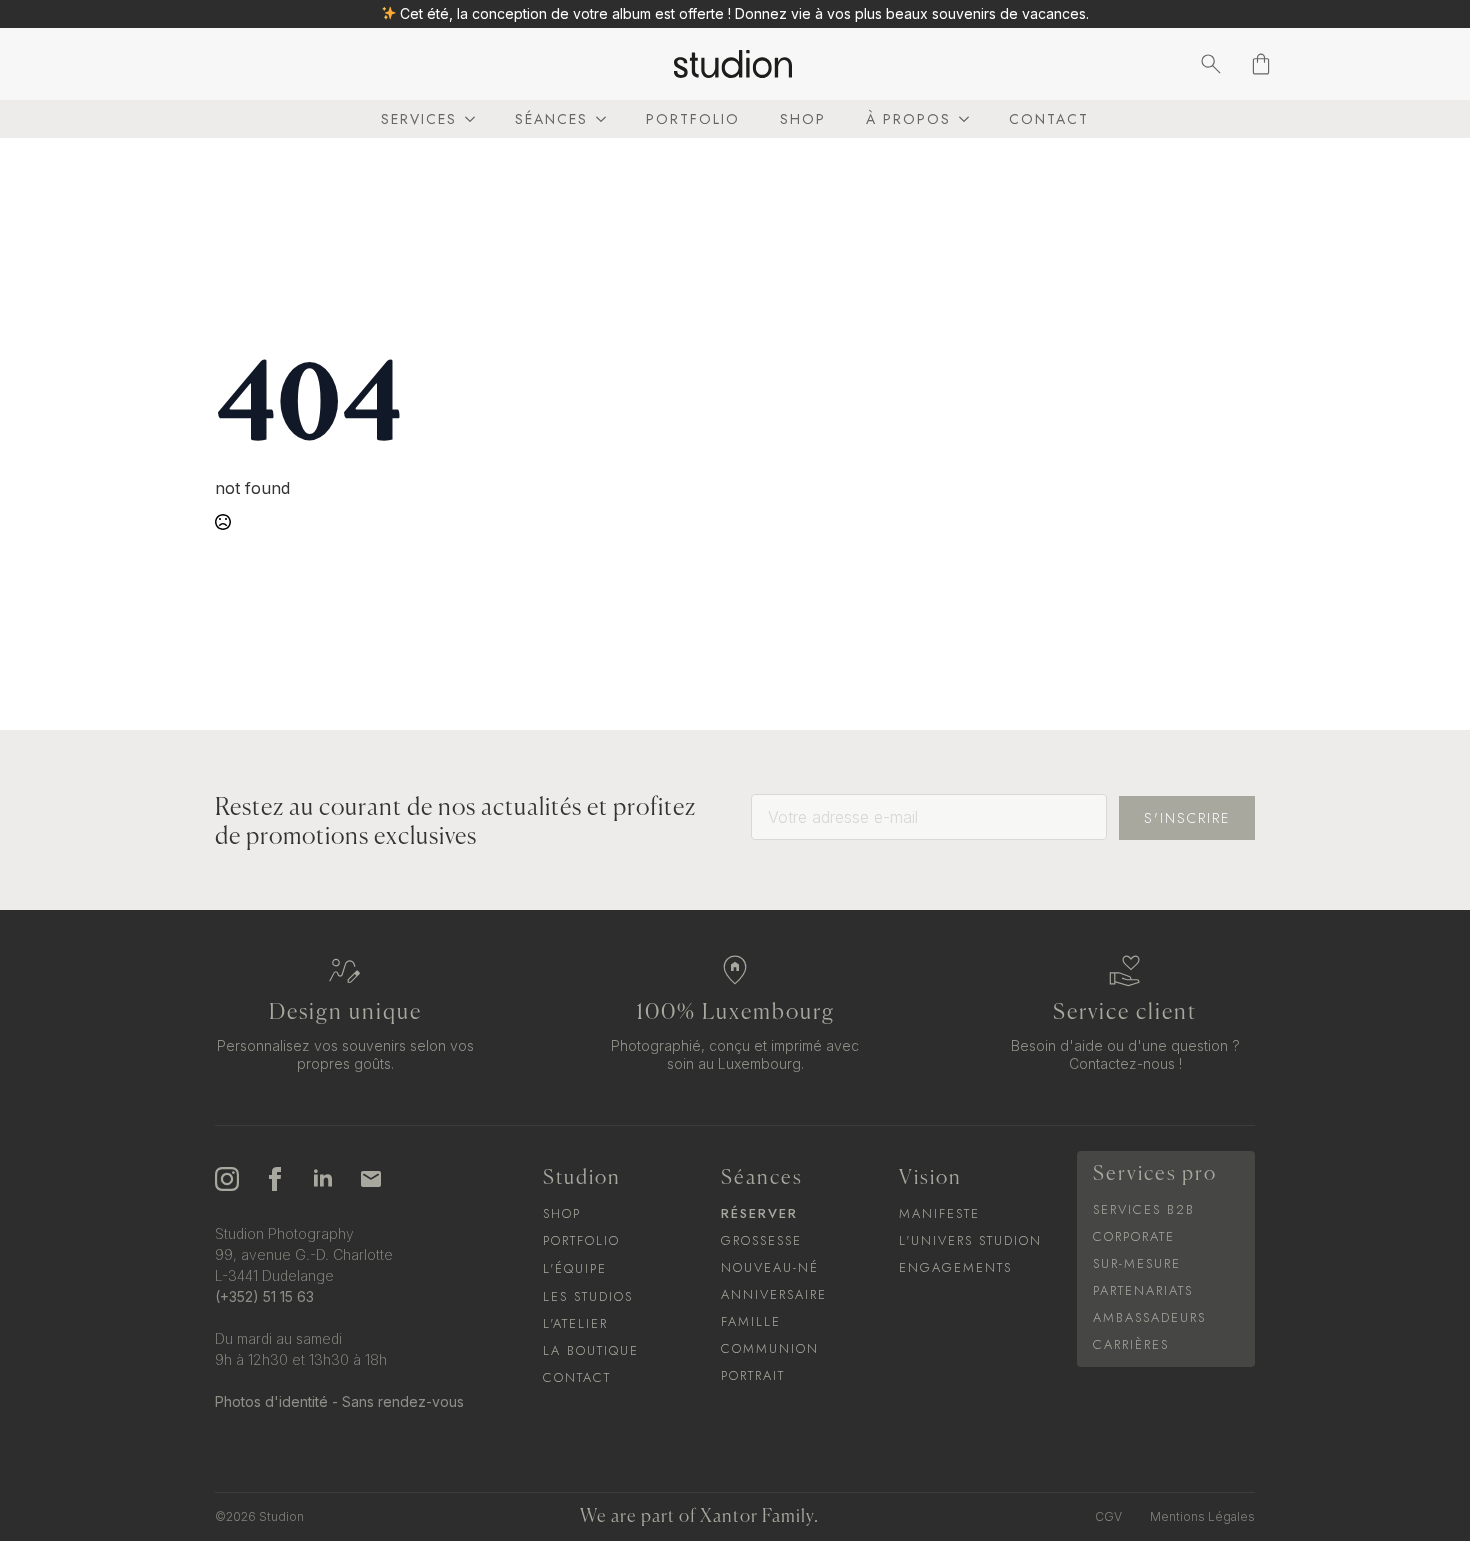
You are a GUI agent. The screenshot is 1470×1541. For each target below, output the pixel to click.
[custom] (371, 1179)
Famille (751, 1321)
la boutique (591, 1350)
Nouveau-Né (770, 1267)
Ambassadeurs (1149, 1317)
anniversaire (774, 1294)
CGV (1108, 1516)
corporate (1134, 1236)
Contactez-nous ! (1125, 1063)
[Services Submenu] (466, 119)
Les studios (588, 1296)
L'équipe (575, 1268)
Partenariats (1143, 1290)
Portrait (753, 1375)
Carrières (1131, 1344)
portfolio (693, 119)
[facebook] (275, 1179)
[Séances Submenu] (597, 119)
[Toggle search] (1211, 64)
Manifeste (939, 1213)
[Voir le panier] (1261, 64)
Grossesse (761, 1240)
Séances (551, 119)
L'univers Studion (970, 1240)
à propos (908, 119)
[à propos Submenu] (960, 119)
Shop (803, 119)
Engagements (955, 1267)
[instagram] (227, 1179)
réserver (759, 1213)
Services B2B (1144, 1209)
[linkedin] (323, 1179)
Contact (1049, 119)
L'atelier (575, 1323)
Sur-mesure (1137, 1263)
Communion (770, 1348)
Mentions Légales (1202, 1516)
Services (419, 119)
